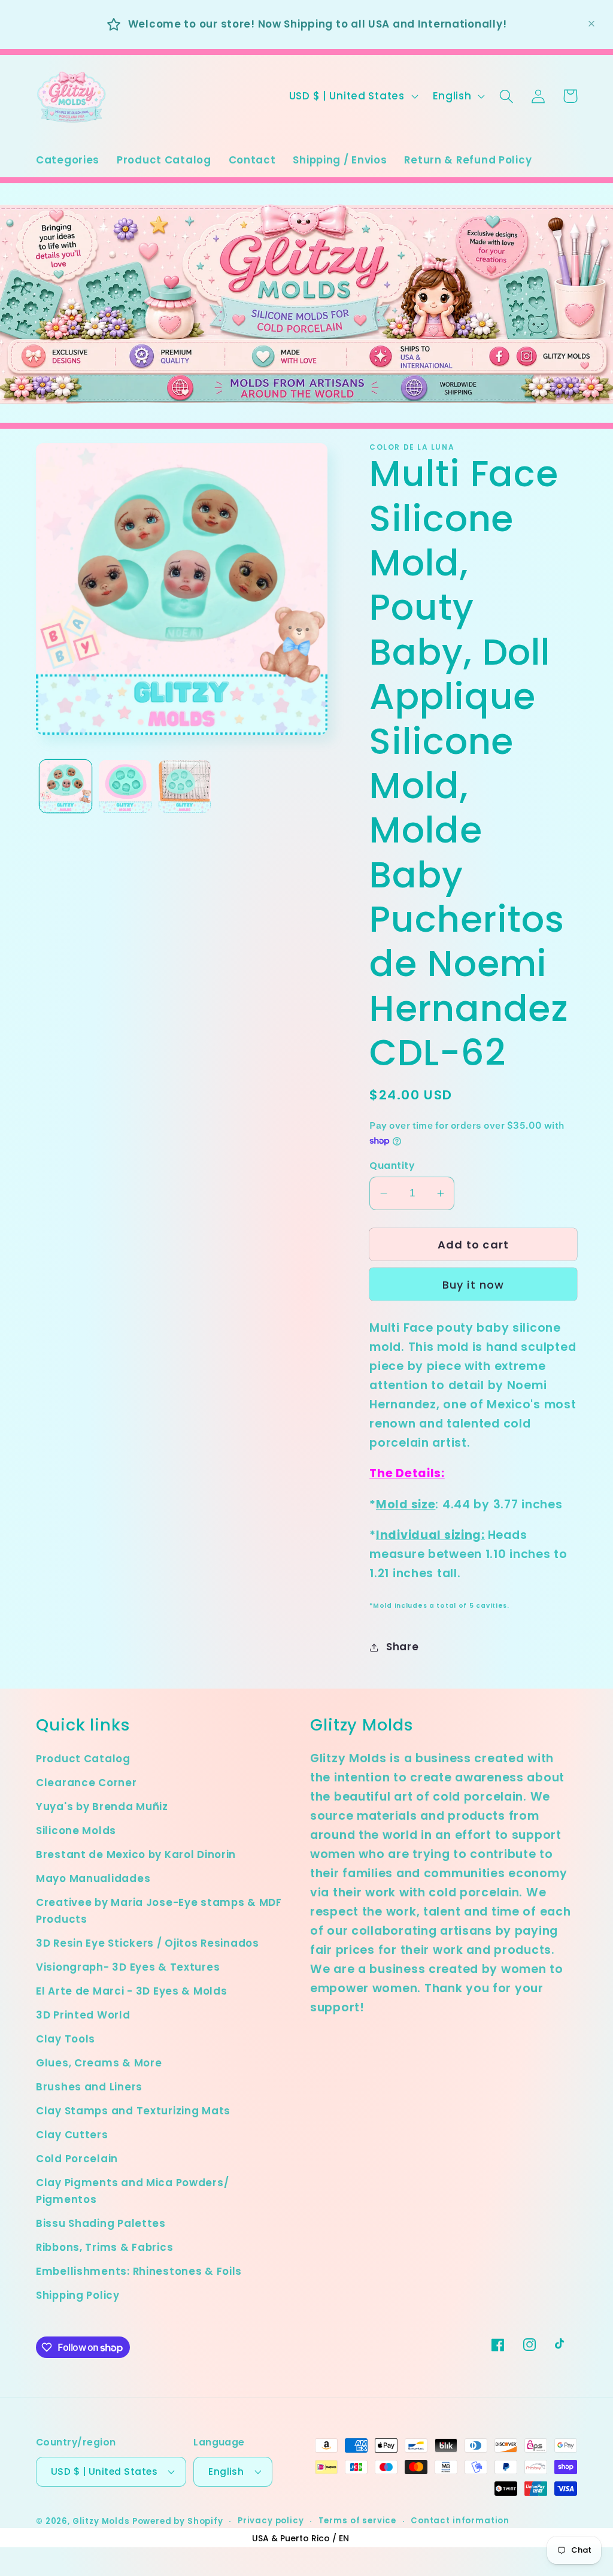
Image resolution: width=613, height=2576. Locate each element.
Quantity (392, 1166)
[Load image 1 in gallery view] (66, 786)
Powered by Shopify (178, 2521)
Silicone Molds (76, 1831)
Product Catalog (83, 1759)
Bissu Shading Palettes (101, 2223)
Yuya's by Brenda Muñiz (102, 1807)
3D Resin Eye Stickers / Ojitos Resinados (148, 1943)
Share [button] (402, 1647)
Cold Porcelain (77, 2159)
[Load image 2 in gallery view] (125, 786)
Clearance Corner (87, 1783)
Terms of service (357, 2521)
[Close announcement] (591, 24)
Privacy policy (271, 2521)
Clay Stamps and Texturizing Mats (133, 2111)
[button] (507, 96)
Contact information (460, 2521)
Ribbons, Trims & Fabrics (104, 2247)
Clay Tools (66, 2039)
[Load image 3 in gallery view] (185, 786)
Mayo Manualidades (93, 1878)
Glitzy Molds (101, 2521)
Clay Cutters (72, 2135)
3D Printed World (83, 2015)
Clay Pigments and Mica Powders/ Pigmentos (132, 2191)
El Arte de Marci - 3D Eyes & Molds (131, 1991)
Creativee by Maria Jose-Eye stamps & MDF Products (159, 1911)
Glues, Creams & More (99, 2063)
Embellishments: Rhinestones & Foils (139, 2271)
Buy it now (474, 1285)
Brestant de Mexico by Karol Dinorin (136, 1854)
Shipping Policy (78, 2295)
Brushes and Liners (89, 2087)
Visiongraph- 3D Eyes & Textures (128, 1967)
